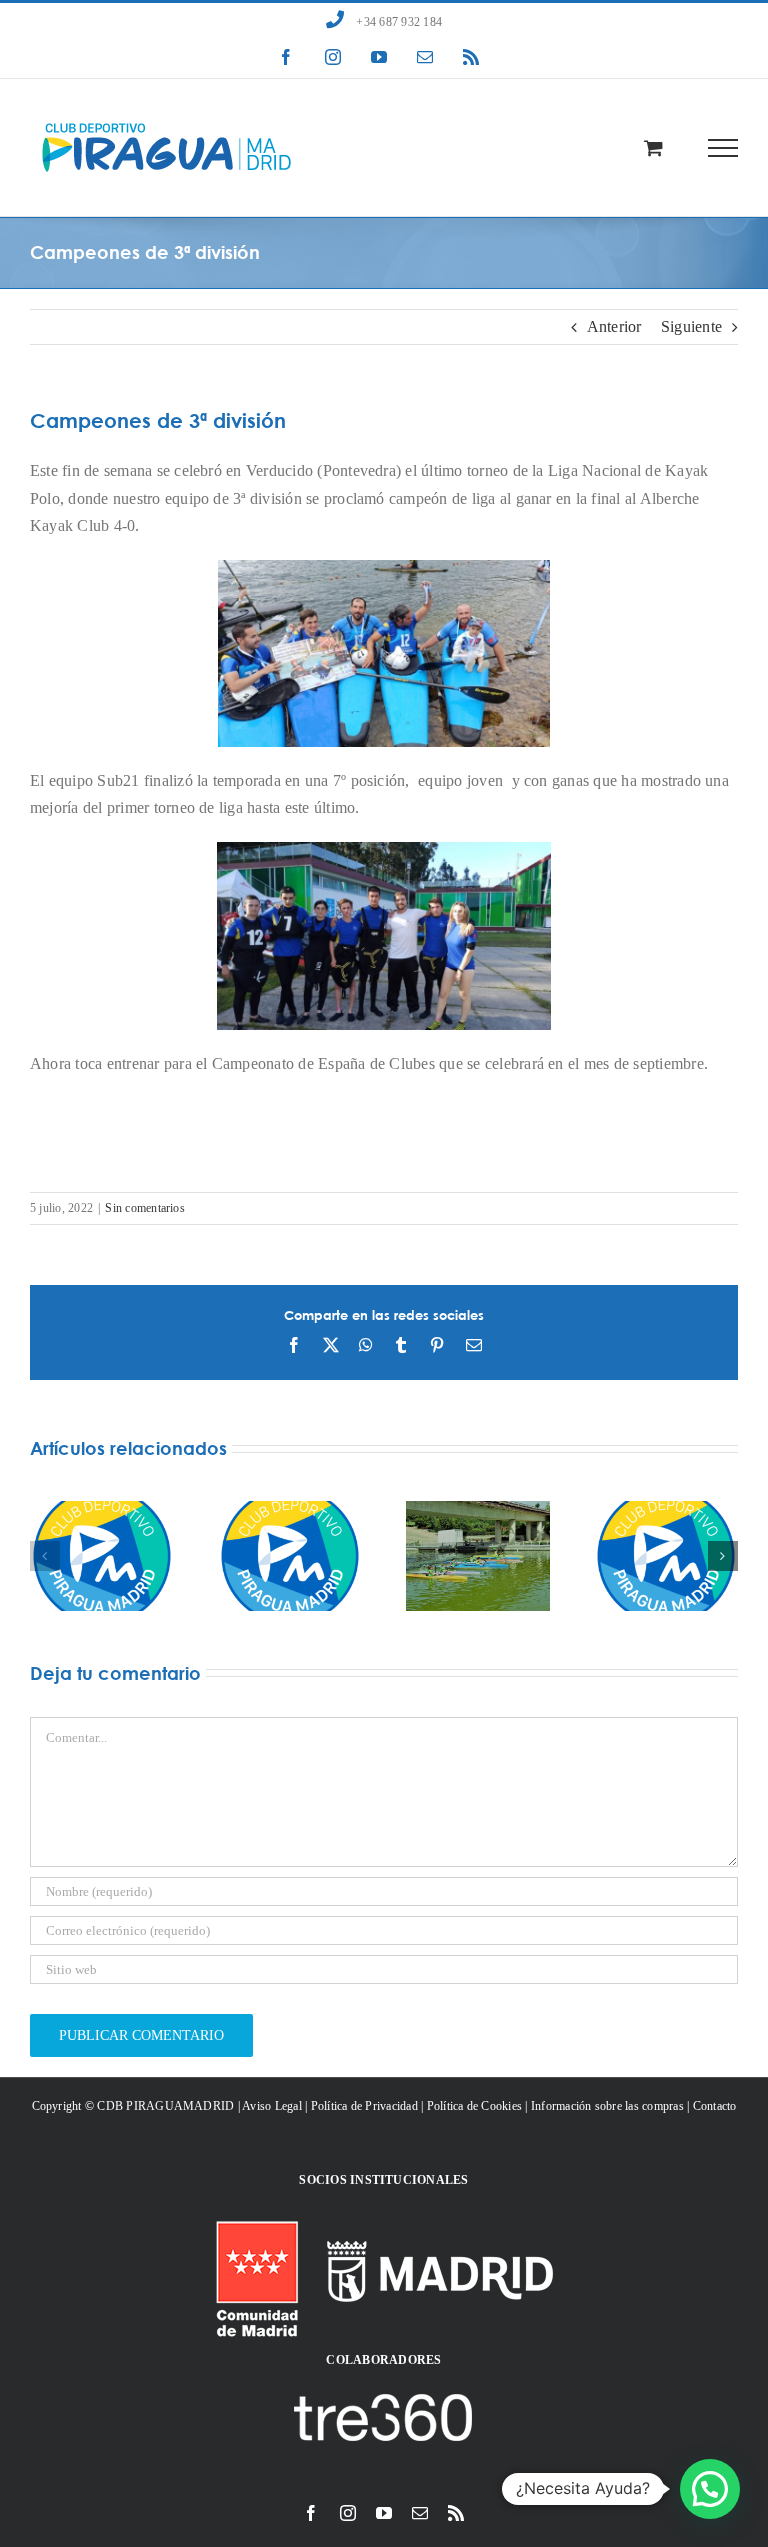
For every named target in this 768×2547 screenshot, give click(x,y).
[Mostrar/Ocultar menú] (723, 148)
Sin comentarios (145, 1208)
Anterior (614, 326)
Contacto (715, 2106)
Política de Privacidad (364, 2106)
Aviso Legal (272, 2106)
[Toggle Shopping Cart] (653, 147)
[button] (45, 1556)
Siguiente (691, 326)
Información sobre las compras (607, 2106)
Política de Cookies (475, 2106)
